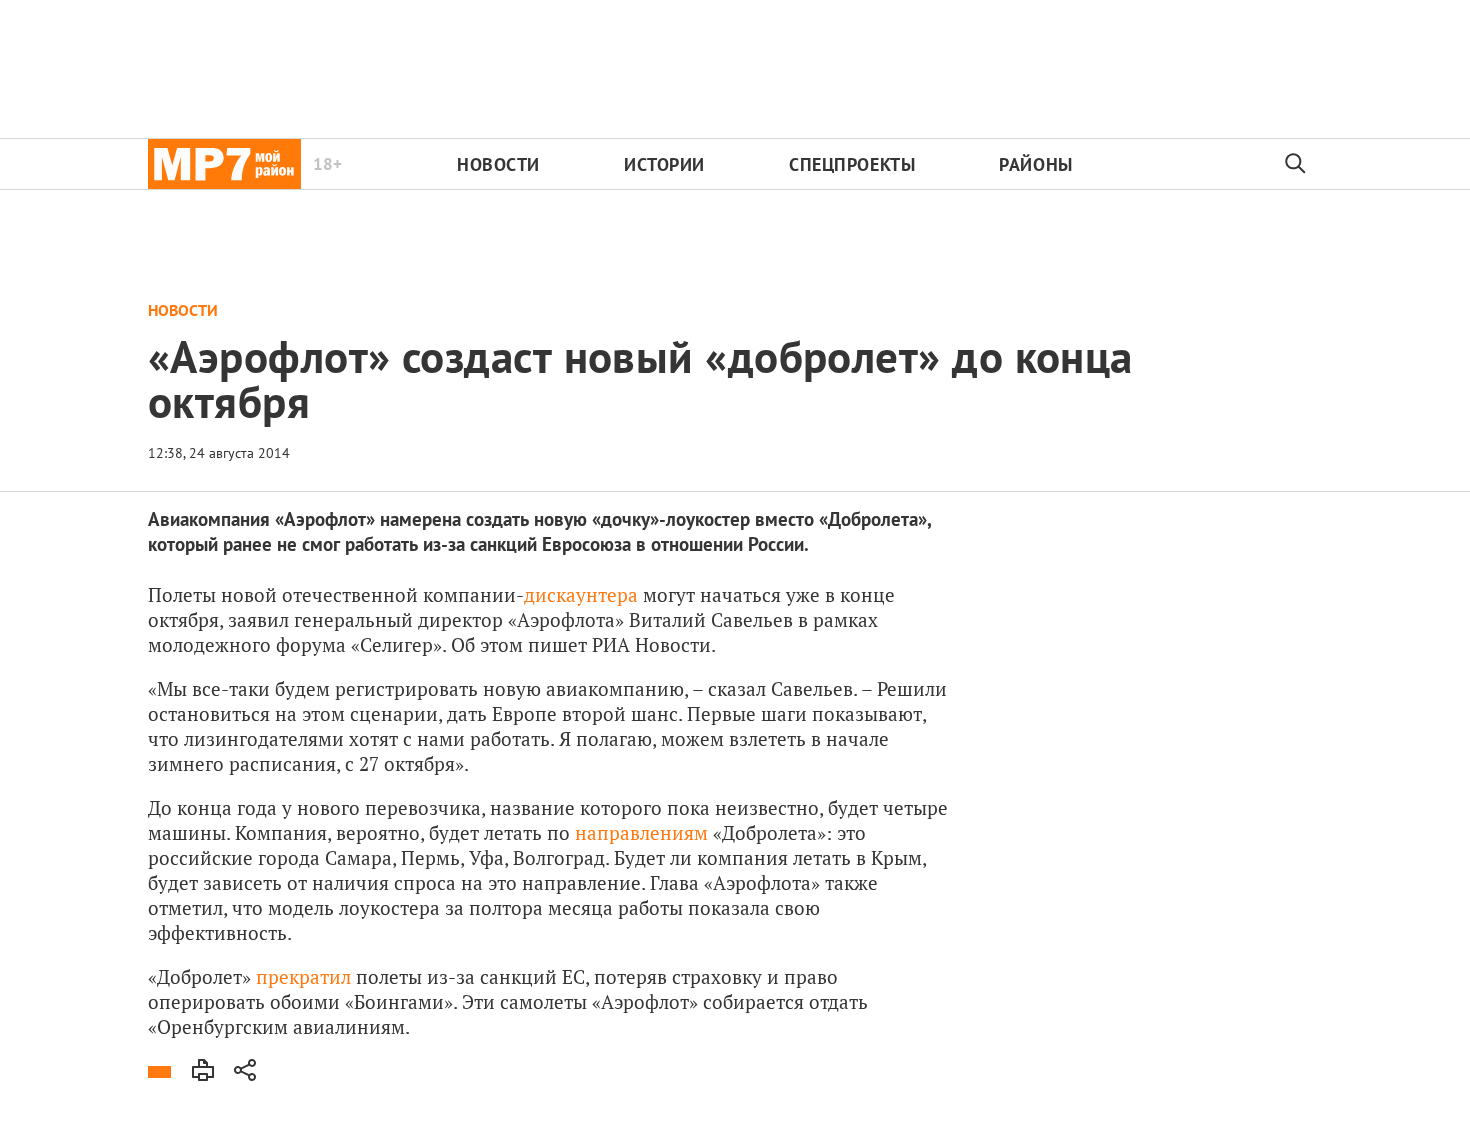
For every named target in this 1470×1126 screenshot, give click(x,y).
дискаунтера (581, 594)
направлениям (641, 832)
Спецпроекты (852, 164)
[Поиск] (1296, 164)
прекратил (303, 976)
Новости (498, 164)
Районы (1035, 164)
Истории (664, 164)
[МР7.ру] (224, 164)
